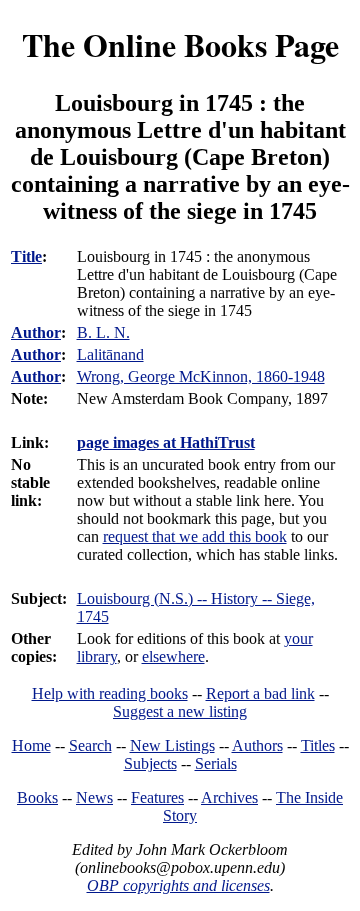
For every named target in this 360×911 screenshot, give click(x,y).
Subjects (150, 763)
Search (90, 745)
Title (26, 256)
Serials (216, 763)
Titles (318, 745)
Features (157, 797)
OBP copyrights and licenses (178, 885)
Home (31, 745)
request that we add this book (195, 536)
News (94, 797)
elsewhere (173, 656)
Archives (229, 797)
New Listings (172, 745)
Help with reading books (110, 693)
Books (37, 797)
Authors (257, 745)
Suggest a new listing (180, 711)
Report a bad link (260, 693)
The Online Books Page (180, 44)
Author (36, 332)
